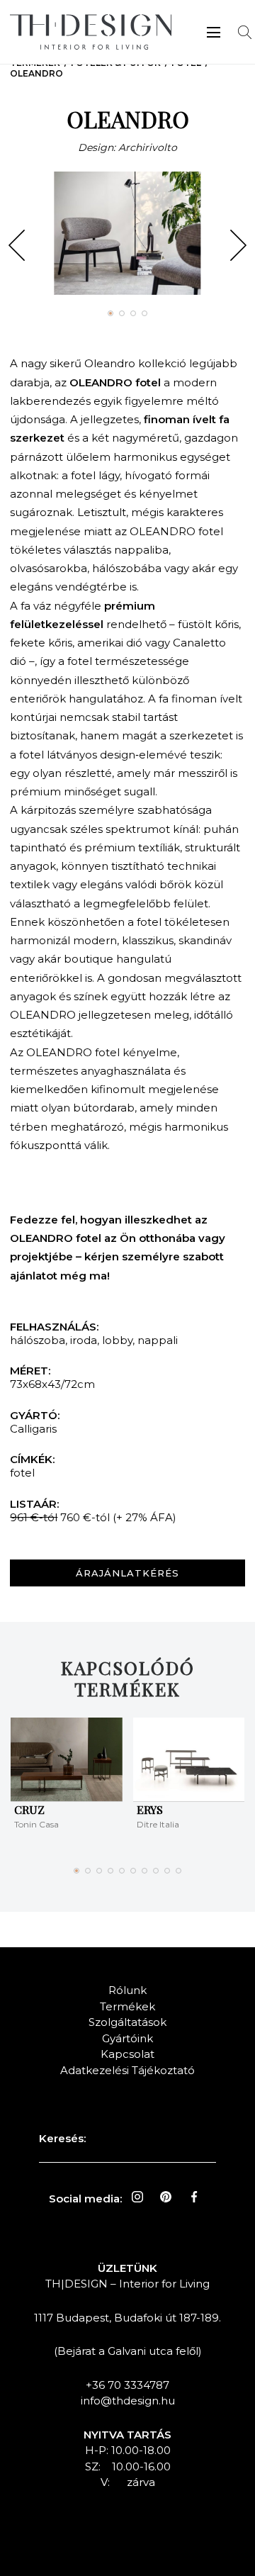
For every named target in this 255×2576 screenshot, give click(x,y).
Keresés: (62, 2138)
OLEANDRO (36, 73)
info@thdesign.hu (128, 2401)
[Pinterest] (166, 2197)
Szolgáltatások (127, 2022)
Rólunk (127, 1990)
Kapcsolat (127, 2054)
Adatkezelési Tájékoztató (127, 2070)
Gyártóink (127, 2038)
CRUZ (29, 1809)
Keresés (245, 32)
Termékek (127, 2006)
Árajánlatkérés (127, 1573)
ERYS (150, 1809)
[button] (17, 245)
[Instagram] (137, 2197)
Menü (214, 32)
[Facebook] (194, 2197)
